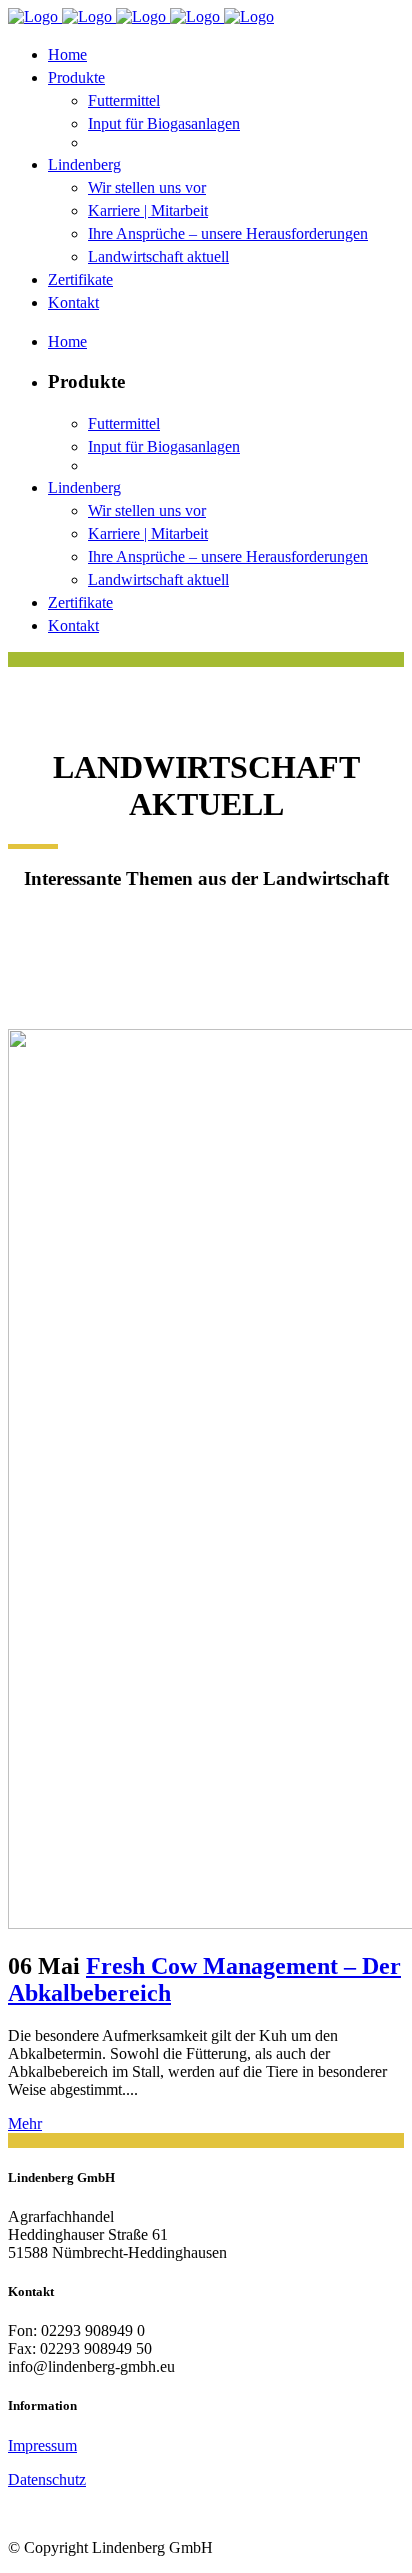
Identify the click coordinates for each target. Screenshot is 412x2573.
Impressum (42, 2445)
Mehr (25, 2123)
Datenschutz (47, 2479)
